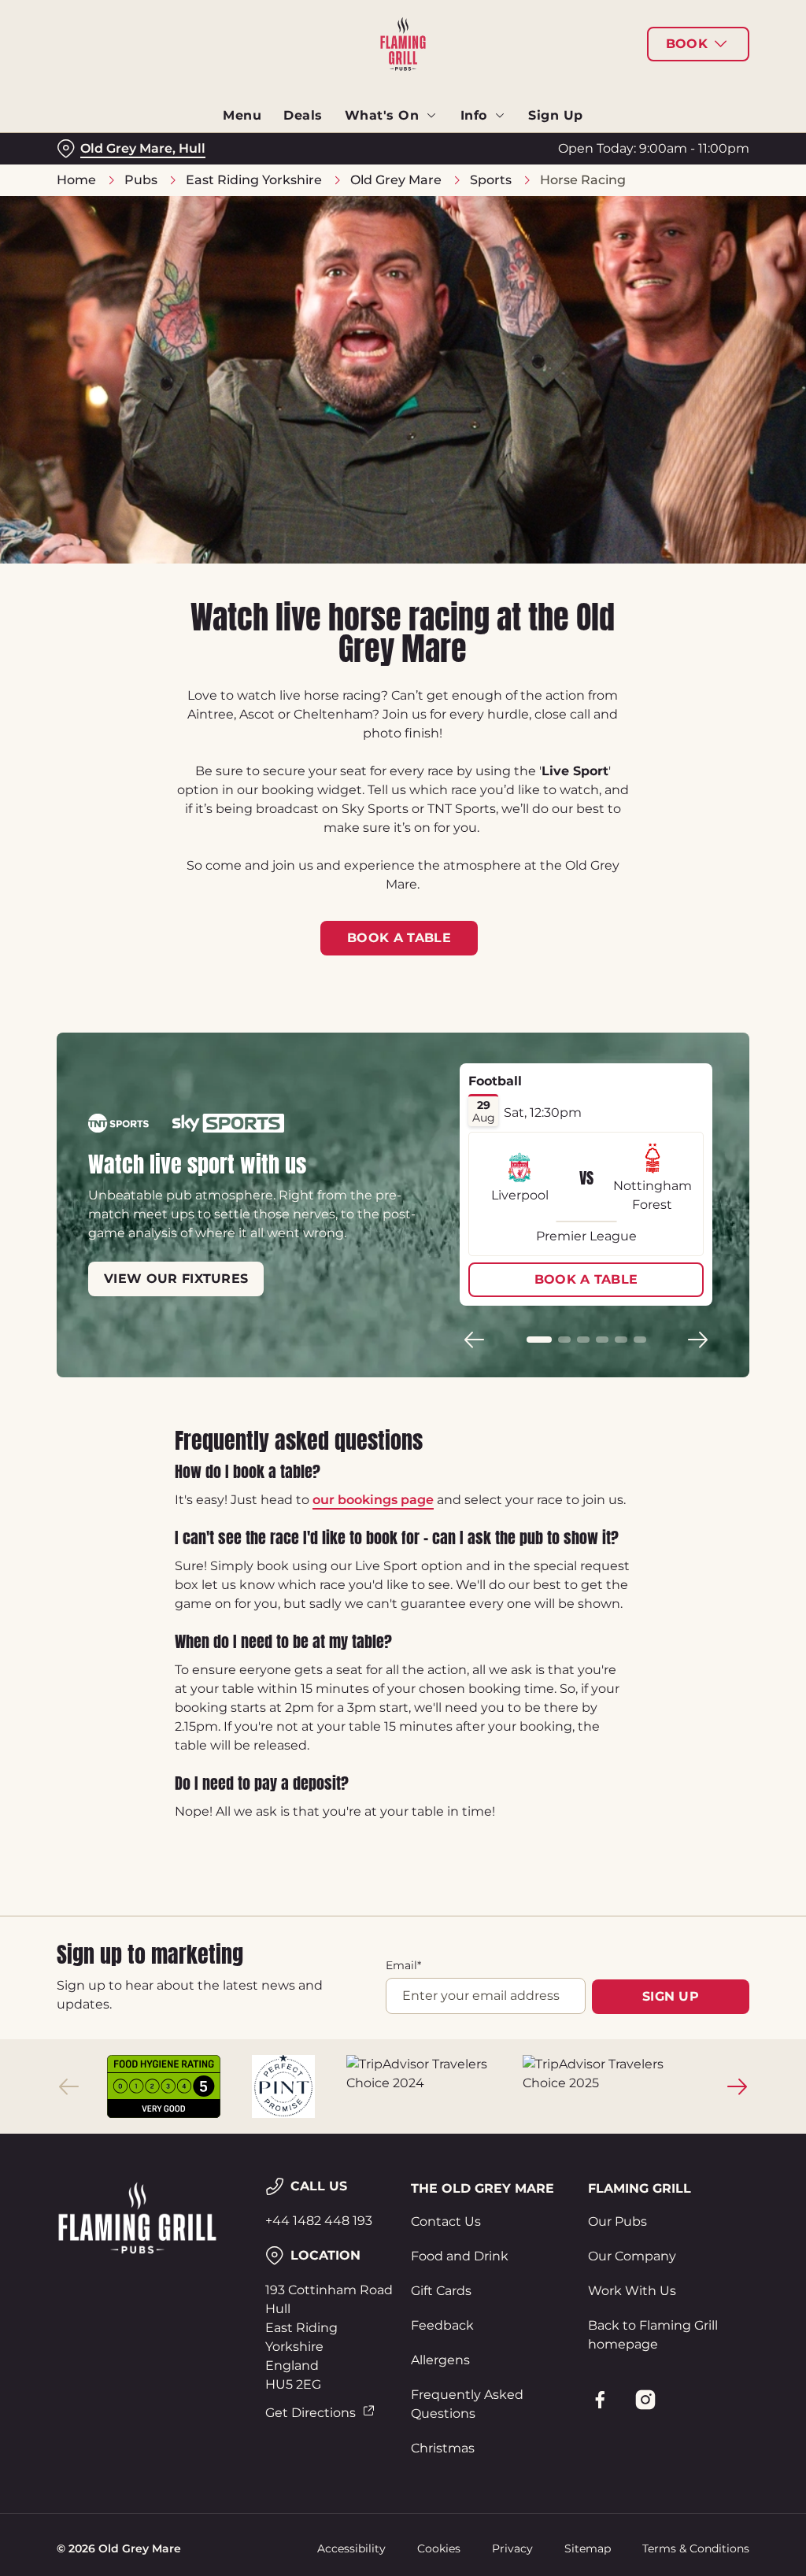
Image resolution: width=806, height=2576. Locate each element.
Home (76, 180)
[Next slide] (737, 2086)
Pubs (141, 180)
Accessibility (351, 2548)
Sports (491, 180)
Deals (303, 115)
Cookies (439, 2548)
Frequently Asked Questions (467, 2404)
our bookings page (373, 1500)
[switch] (314, 1334)
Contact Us (446, 2221)
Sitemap (588, 2548)
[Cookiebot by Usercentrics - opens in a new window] (677, 1122)
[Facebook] (600, 2400)
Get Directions (311, 2413)
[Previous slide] (69, 2086)
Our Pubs (617, 2221)
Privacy (512, 2548)
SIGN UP (671, 1996)
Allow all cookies (632, 1441)
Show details (679, 1392)
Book (687, 44)
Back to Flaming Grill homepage (653, 2335)
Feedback (442, 2325)
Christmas (443, 2448)
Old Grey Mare (396, 180)
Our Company (632, 2256)
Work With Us (632, 2291)
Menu (242, 115)
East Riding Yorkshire (254, 180)
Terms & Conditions (696, 2548)
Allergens (440, 2360)
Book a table (399, 938)
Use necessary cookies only (401, 1441)
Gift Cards (441, 2291)
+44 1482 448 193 (319, 2221)
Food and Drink (460, 2256)
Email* (403, 1965)
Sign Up (556, 115)
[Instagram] (645, 2400)
